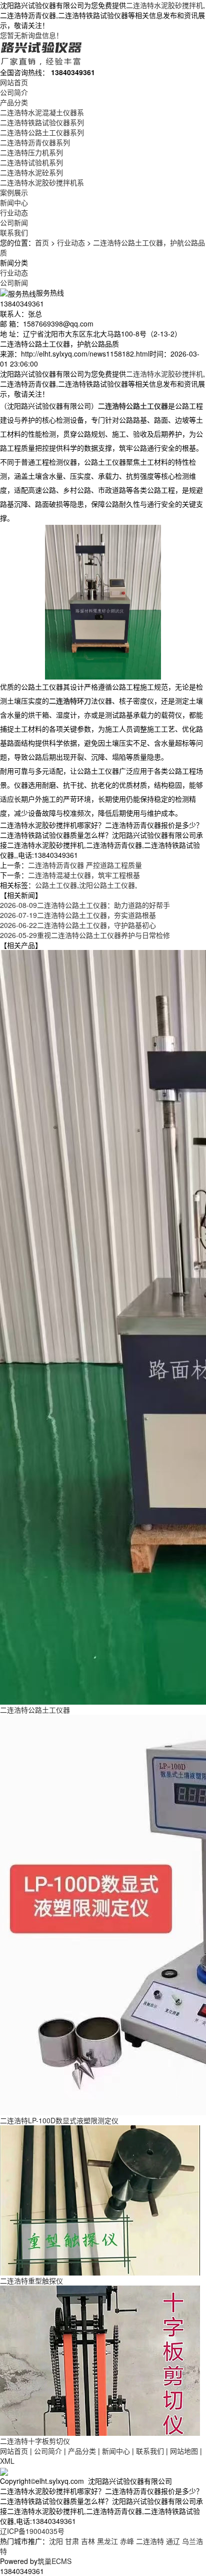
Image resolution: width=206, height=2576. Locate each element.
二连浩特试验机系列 (31, 162)
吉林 (88, 2541)
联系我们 (14, 232)
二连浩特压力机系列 (31, 152)
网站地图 (184, 2451)
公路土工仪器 (56, 885)
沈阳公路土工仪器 (107, 885)
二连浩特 (150, 2541)
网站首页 (14, 82)
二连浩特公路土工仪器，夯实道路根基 (78, 915)
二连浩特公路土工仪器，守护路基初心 (78, 925)
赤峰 (127, 2541)
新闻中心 (14, 202)
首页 (42, 242)
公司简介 (14, 92)
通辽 (173, 2541)
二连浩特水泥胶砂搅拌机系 (42, 182)
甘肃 (72, 2541)
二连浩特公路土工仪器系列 (42, 132)
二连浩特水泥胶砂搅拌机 (164, 5)
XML (7, 2461)
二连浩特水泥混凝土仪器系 (42, 112)
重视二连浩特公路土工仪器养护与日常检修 (85, 935)
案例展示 (14, 192)
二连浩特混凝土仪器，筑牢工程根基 (84, 875)
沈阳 (56, 2541)
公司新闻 (14, 222)
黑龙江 (107, 2541)
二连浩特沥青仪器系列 (35, 142)
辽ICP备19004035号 (32, 2531)
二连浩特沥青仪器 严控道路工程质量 (85, 865)
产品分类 (14, 102)
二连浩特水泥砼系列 (31, 172)
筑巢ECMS (54, 2561)
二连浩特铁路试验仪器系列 (42, 122)
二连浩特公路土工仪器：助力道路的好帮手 (85, 905)
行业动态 (14, 212)
